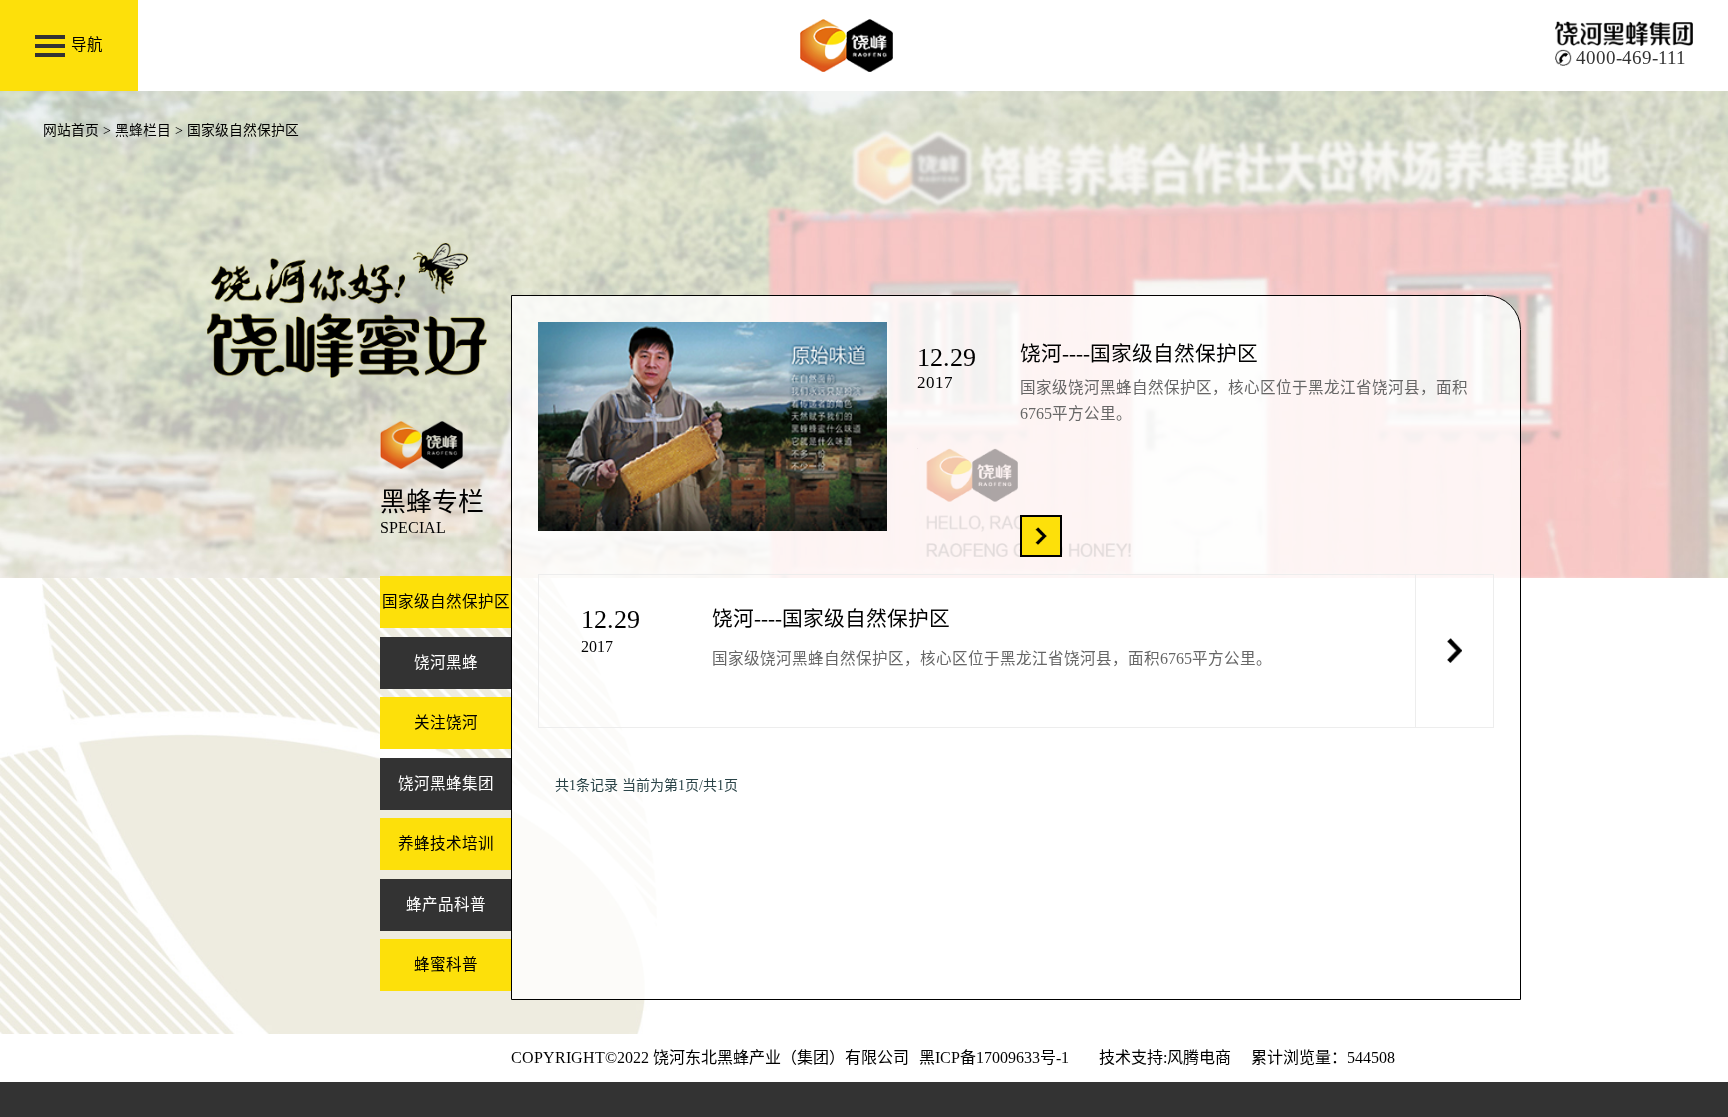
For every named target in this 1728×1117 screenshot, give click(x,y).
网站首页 (71, 130)
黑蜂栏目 (143, 130)
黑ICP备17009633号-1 (994, 1057)
